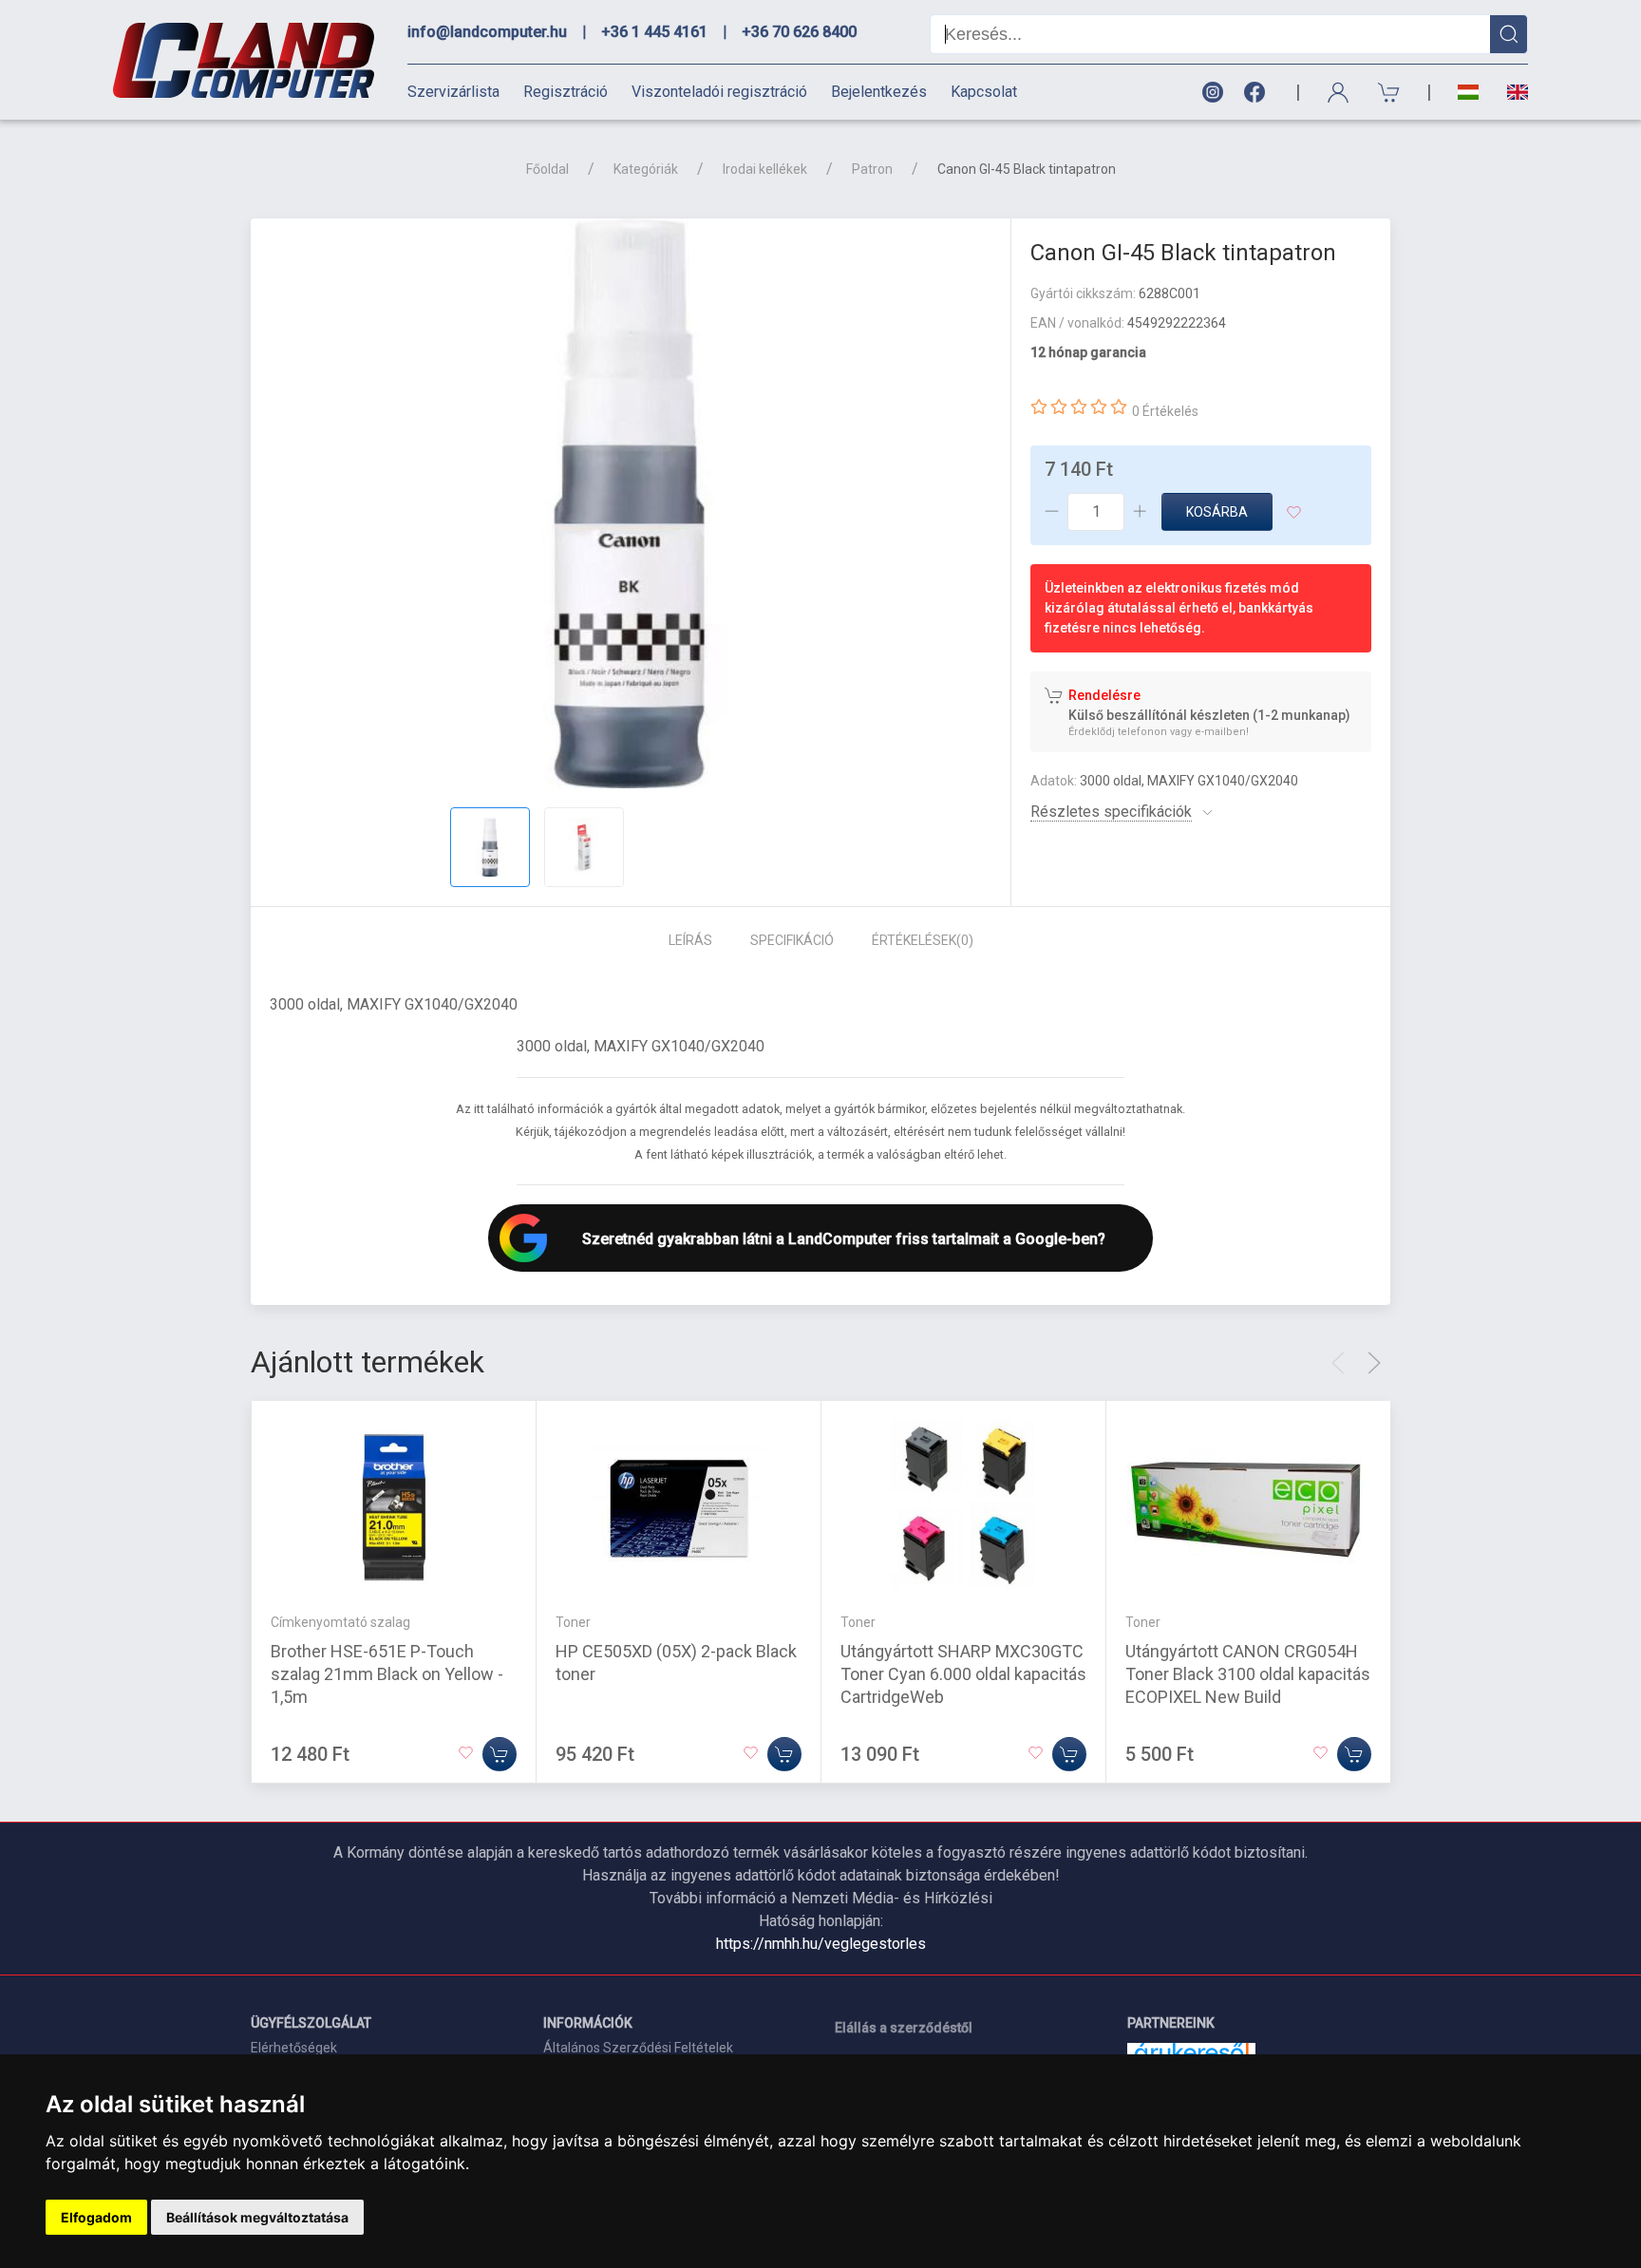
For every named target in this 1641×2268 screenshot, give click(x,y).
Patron (872, 169)
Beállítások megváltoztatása (257, 2217)
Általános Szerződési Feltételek (638, 2048)
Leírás (690, 940)
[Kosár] (1389, 93)
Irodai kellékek (765, 169)
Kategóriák (646, 169)
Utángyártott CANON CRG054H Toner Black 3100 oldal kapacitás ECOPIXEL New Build (1248, 1674)
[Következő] (1374, 1363)
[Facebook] (1258, 93)
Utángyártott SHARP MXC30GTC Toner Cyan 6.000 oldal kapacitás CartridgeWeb (963, 1674)
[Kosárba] (500, 1754)
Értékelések (923, 940)
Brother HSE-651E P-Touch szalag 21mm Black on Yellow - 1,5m (387, 1674)
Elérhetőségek (294, 2048)
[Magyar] (1468, 93)
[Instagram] (1212, 93)
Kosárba (1217, 512)
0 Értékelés (1165, 411)
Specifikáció (792, 940)
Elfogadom (96, 2217)
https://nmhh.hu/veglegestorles (821, 1944)
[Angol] (1510, 92)
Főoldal (547, 169)
